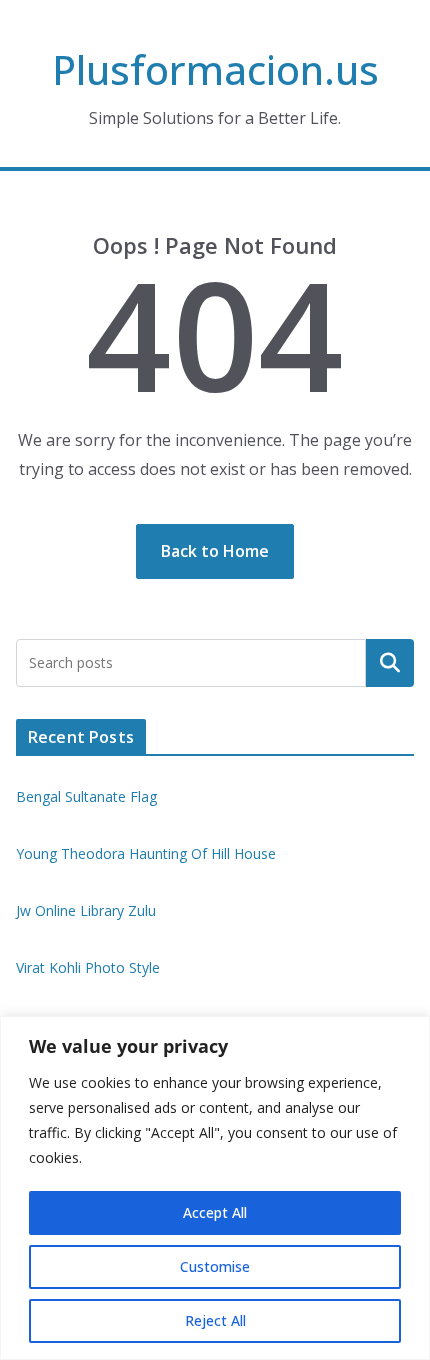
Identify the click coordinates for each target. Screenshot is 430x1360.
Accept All (215, 1212)
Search (390, 663)
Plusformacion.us (215, 69)
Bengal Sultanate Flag (86, 796)
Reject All (215, 1320)
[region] (215, 1188)
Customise (215, 1266)
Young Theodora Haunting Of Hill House (146, 853)
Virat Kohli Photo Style (88, 967)
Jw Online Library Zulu (86, 910)
